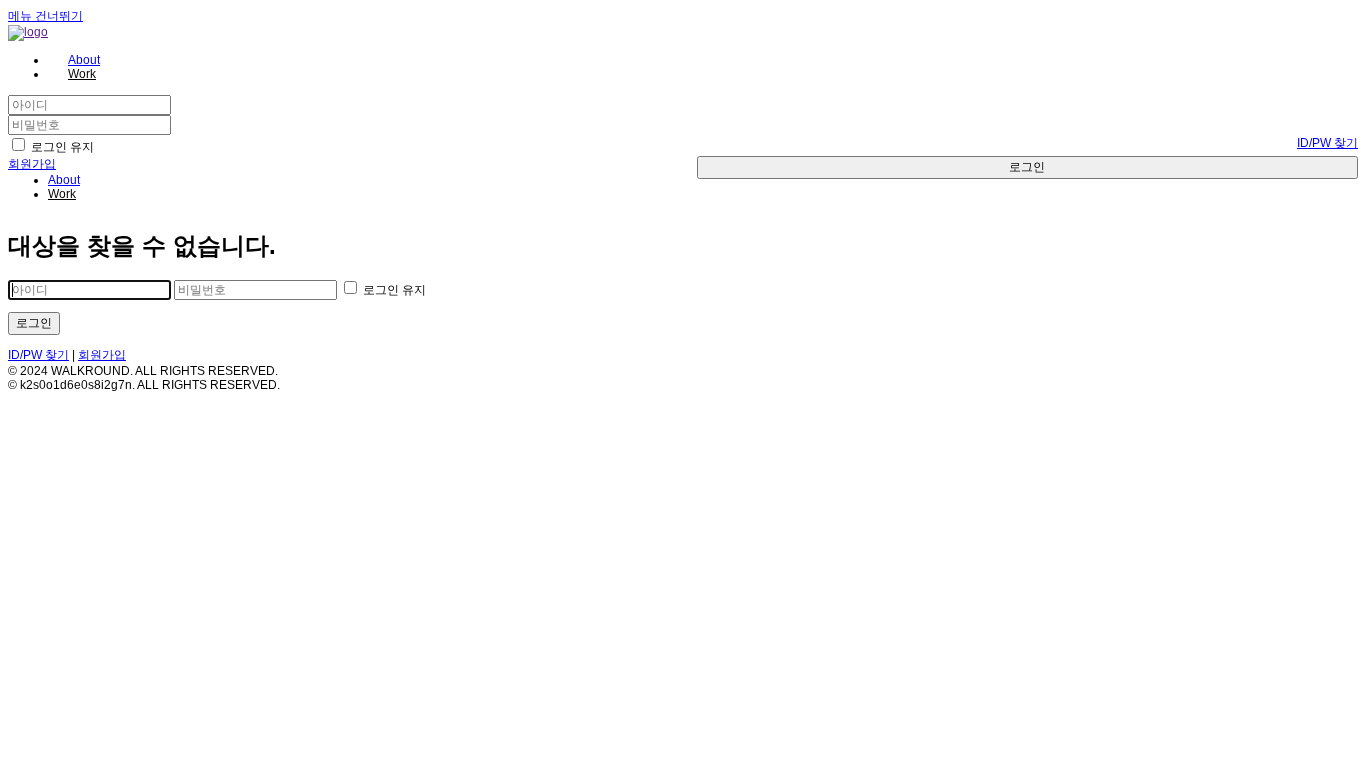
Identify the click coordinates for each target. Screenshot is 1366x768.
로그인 (1027, 167)
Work (62, 194)
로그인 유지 (61, 147)
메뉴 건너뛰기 (45, 16)
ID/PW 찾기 (1327, 143)
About (64, 180)
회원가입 (32, 164)
